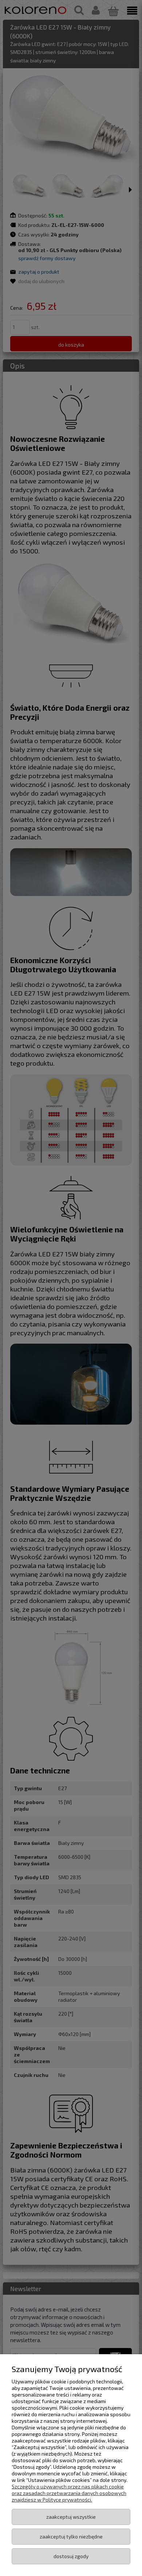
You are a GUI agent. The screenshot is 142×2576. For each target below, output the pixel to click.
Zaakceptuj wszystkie (71, 2517)
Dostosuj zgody (71, 2556)
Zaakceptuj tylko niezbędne (71, 2536)
